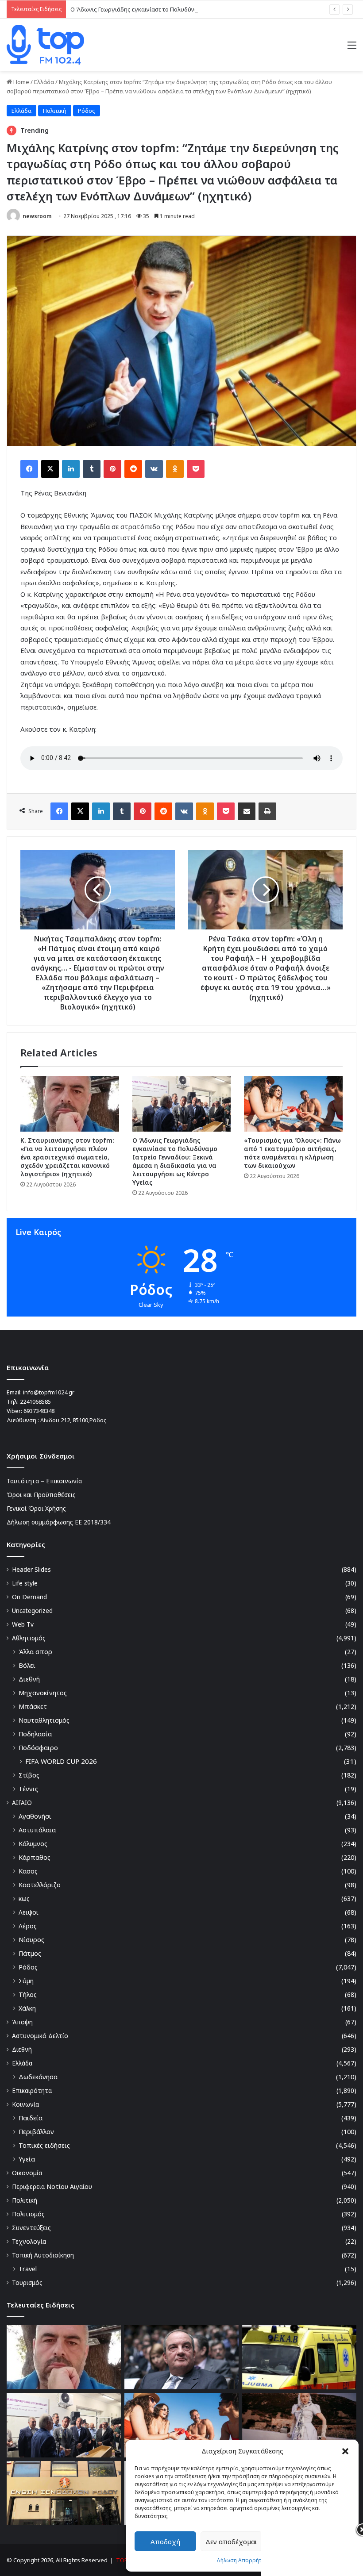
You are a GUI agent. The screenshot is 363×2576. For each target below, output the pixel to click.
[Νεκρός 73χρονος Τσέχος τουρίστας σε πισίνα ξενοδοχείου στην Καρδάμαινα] (299, 2357)
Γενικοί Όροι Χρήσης (36, 1508)
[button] (345, 2451)
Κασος (28, 1871)
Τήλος (28, 1994)
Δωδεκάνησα (38, 2077)
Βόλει (27, 1665)
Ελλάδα (44, 82)
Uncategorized (32, 1610)
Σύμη (26, 1981)
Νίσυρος (31, 1940)
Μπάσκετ (33, 1706)
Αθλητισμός (29, 1638)
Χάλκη (27, 2008)
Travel (28, 2269)
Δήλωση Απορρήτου (242, 2560)
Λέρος (28, 1926)
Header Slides (31, 1569)
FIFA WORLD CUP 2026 (61, 1761)
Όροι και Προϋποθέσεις (41, 1495)
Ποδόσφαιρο (38, 1748)
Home (21, 82)
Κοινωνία (25, 2104)
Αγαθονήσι (35, 1816)
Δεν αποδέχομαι (231, 2541)
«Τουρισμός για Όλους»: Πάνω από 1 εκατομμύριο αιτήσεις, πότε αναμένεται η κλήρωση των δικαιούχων (292, 1153)
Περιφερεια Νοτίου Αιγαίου (52, 2186)
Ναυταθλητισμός (44, 1720)
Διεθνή (29, 1679)
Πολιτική (55, 111)
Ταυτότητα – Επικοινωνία (44, 1481)
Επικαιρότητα (32, 2090)
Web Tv (23, 1624)
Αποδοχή (165, 2541)
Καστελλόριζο (40, 1885)
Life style (25, 1583)
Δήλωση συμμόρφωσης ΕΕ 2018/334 (59, 1522)
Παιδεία (31, 2118)
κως (24, 1898)
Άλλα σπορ (35, 1652)
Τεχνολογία (29, 2241)
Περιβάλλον (36, 2132)
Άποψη (22, 2022)
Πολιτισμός (28, 2214)
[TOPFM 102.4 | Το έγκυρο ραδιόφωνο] (45, 45)
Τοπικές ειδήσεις (44, 2145)
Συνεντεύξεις (31, 2228)
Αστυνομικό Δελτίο (40, 2036)
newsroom (37, 216)
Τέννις (28, 1789)
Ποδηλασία (35, 1734)
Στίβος (29, 1775)
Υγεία (27, 2159)
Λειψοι (29, 1912)
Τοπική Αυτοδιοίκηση (43, 2255)
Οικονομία (27, 2173)
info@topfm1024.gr (49, 1392)
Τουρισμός (27, 2282)
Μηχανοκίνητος (43, 1693)
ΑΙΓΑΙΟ (22, 1802)
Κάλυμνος (33, 1844)
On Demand (29, 1597)
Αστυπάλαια (37, 1830)
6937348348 (39, 1411)
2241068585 (35, 1401)
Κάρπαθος (35, 1857)
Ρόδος (87, 111)
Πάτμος (30, 1953)
